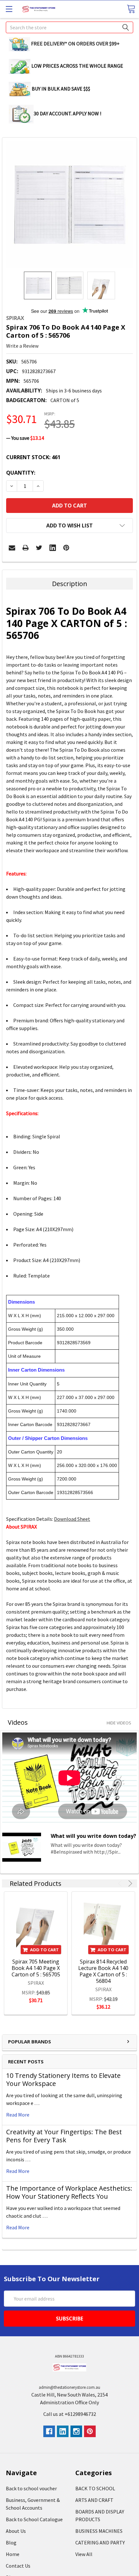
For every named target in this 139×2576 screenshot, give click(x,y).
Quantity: (21, 473)
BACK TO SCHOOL (95, 2488)
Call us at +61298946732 (70, 2414)
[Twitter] (39, 548)
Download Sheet (72, 1519)
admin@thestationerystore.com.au (69, 2387)
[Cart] (131, 9)
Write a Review (22, 346)
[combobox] (69, 27)
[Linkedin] (53, 548)
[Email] (12, 548)
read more (18, 2115)
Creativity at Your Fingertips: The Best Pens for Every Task (64, 2136)
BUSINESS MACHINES (99, 2531)
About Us (16, 2531)
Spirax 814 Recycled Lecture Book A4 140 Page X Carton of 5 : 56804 (103, 1971)
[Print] (26, 548)
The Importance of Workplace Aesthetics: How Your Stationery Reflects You (69, 2192)
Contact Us (18, 2566)
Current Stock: (33, 457)
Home (13, 2554)
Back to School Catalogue (34, 2519)
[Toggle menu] (9, 9)
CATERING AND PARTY (100, 2542)
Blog (11, 2542)
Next (129, 1883)
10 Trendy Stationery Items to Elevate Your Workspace (63, 2079)
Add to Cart (44, 1950)
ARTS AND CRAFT (94, 2500)
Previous (121, 1883)
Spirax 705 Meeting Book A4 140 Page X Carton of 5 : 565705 (36, 1968)
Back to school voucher (31, 2488)
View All (84, 2554)
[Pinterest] (66, 548)
